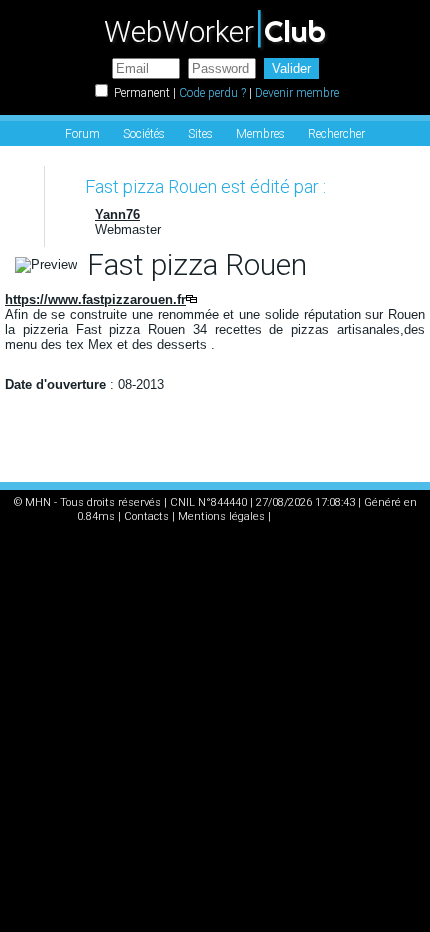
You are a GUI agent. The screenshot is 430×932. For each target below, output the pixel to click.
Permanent (142, 93)
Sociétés (144, 134)
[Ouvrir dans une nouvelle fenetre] (191, 299)
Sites (200, 134)
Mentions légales (221, 516)
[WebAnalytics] (314, 516)
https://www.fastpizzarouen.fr (95, 299)
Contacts (146, 516)
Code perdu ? (212, 93)
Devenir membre (297, 93)
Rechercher (336, 134)
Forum (82, 134)
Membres (260, 134)
